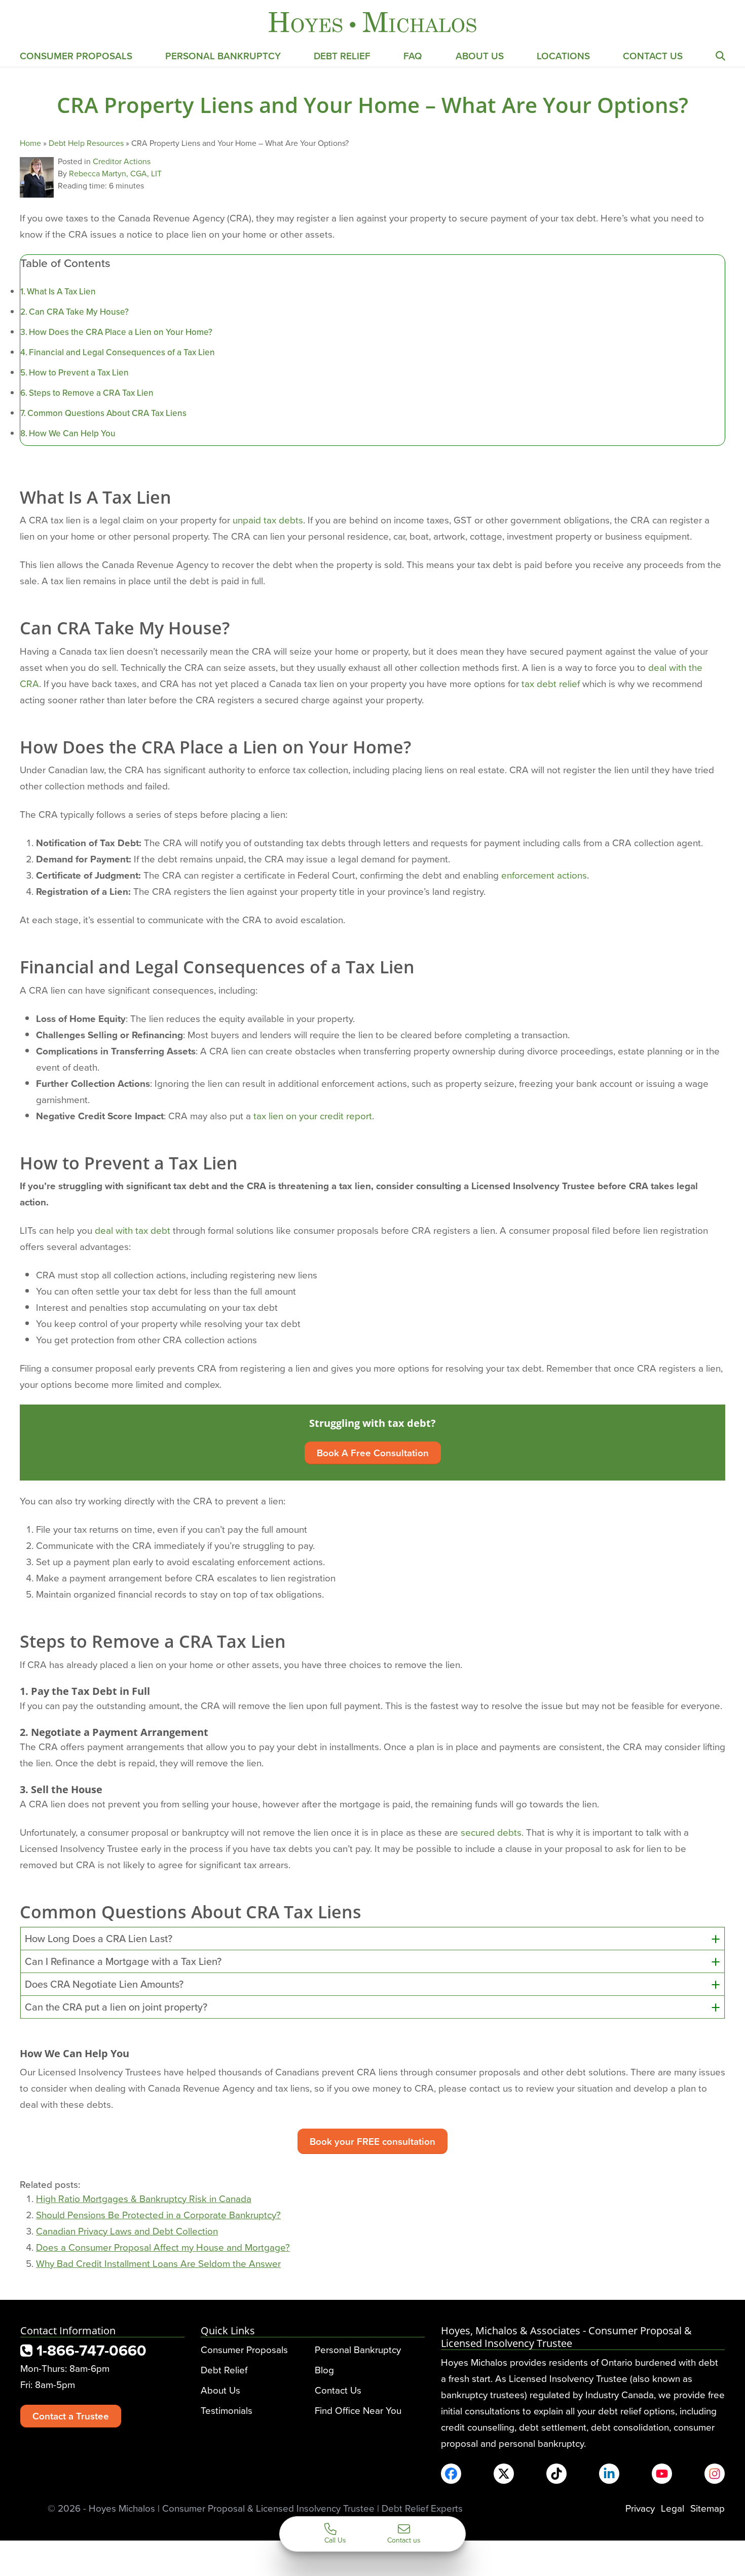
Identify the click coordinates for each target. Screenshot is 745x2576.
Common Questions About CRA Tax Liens (107, 413)
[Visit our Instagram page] (715, 2474)
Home (30, 143)
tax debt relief (551, 683)
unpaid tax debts (268, 520)
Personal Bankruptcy (223, 56)
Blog (324, 2370)
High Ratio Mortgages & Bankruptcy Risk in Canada (144, 2198)
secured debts (491, 1832)
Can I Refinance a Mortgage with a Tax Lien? (123, 1961)
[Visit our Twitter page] (504, 2474)
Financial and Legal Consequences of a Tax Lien (122, 352)
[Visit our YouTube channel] (662, 2474)
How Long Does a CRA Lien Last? (99, 1939)
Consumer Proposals (76, 56)
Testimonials (227, 2410)
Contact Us (653, 56)
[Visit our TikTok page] (556, 2474)
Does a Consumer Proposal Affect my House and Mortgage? (163, 2247)
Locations (563, 56)
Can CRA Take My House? (79, 312)
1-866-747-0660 (89, 2350)
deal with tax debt (133, 1230)
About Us (480, 56)
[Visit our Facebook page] (451, 2474)
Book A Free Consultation (373, 1453)
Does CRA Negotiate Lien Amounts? (104, 1984)
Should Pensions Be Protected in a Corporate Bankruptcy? (158, 2214)
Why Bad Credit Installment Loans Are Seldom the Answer (158, 2263)
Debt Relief (342, 56)
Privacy (640, 2508)
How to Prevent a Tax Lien (79, 372)
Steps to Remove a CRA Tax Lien (91, 393)
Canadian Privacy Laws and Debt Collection (127, 2231)
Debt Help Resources (86, 143)
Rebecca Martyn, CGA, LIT (115, 173)
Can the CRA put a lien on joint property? (116, 2007)
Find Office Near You (358, 2410)
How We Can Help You (72, 433)
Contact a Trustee (71, 2416)
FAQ (413, 56)
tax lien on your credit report (313, 1115)
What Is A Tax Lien (61, 291)
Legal (673, 2508)
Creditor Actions (122, 161)
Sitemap (707, 2508)
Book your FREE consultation (372, 2141)
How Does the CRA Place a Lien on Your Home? (121, 332)
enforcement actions (544, 875)
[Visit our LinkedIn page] (609, 2474)
